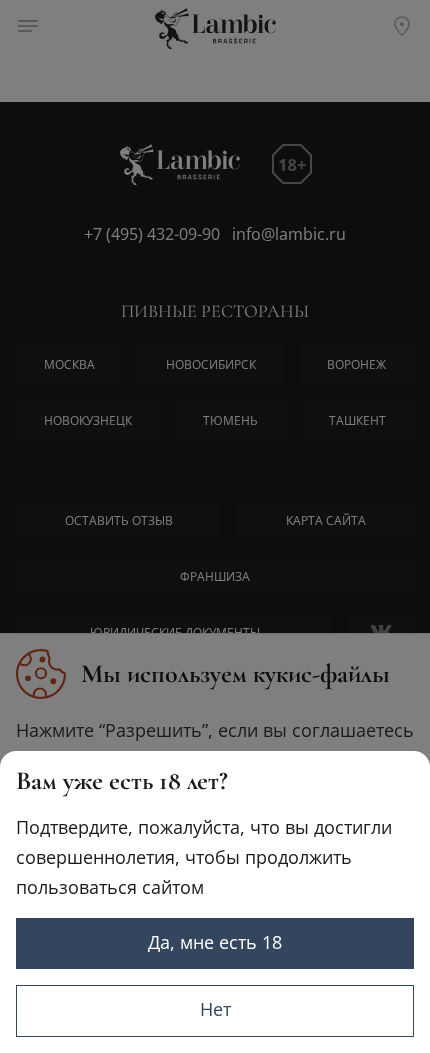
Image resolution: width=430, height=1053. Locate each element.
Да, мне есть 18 (215, 942)
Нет (215, 1009)
